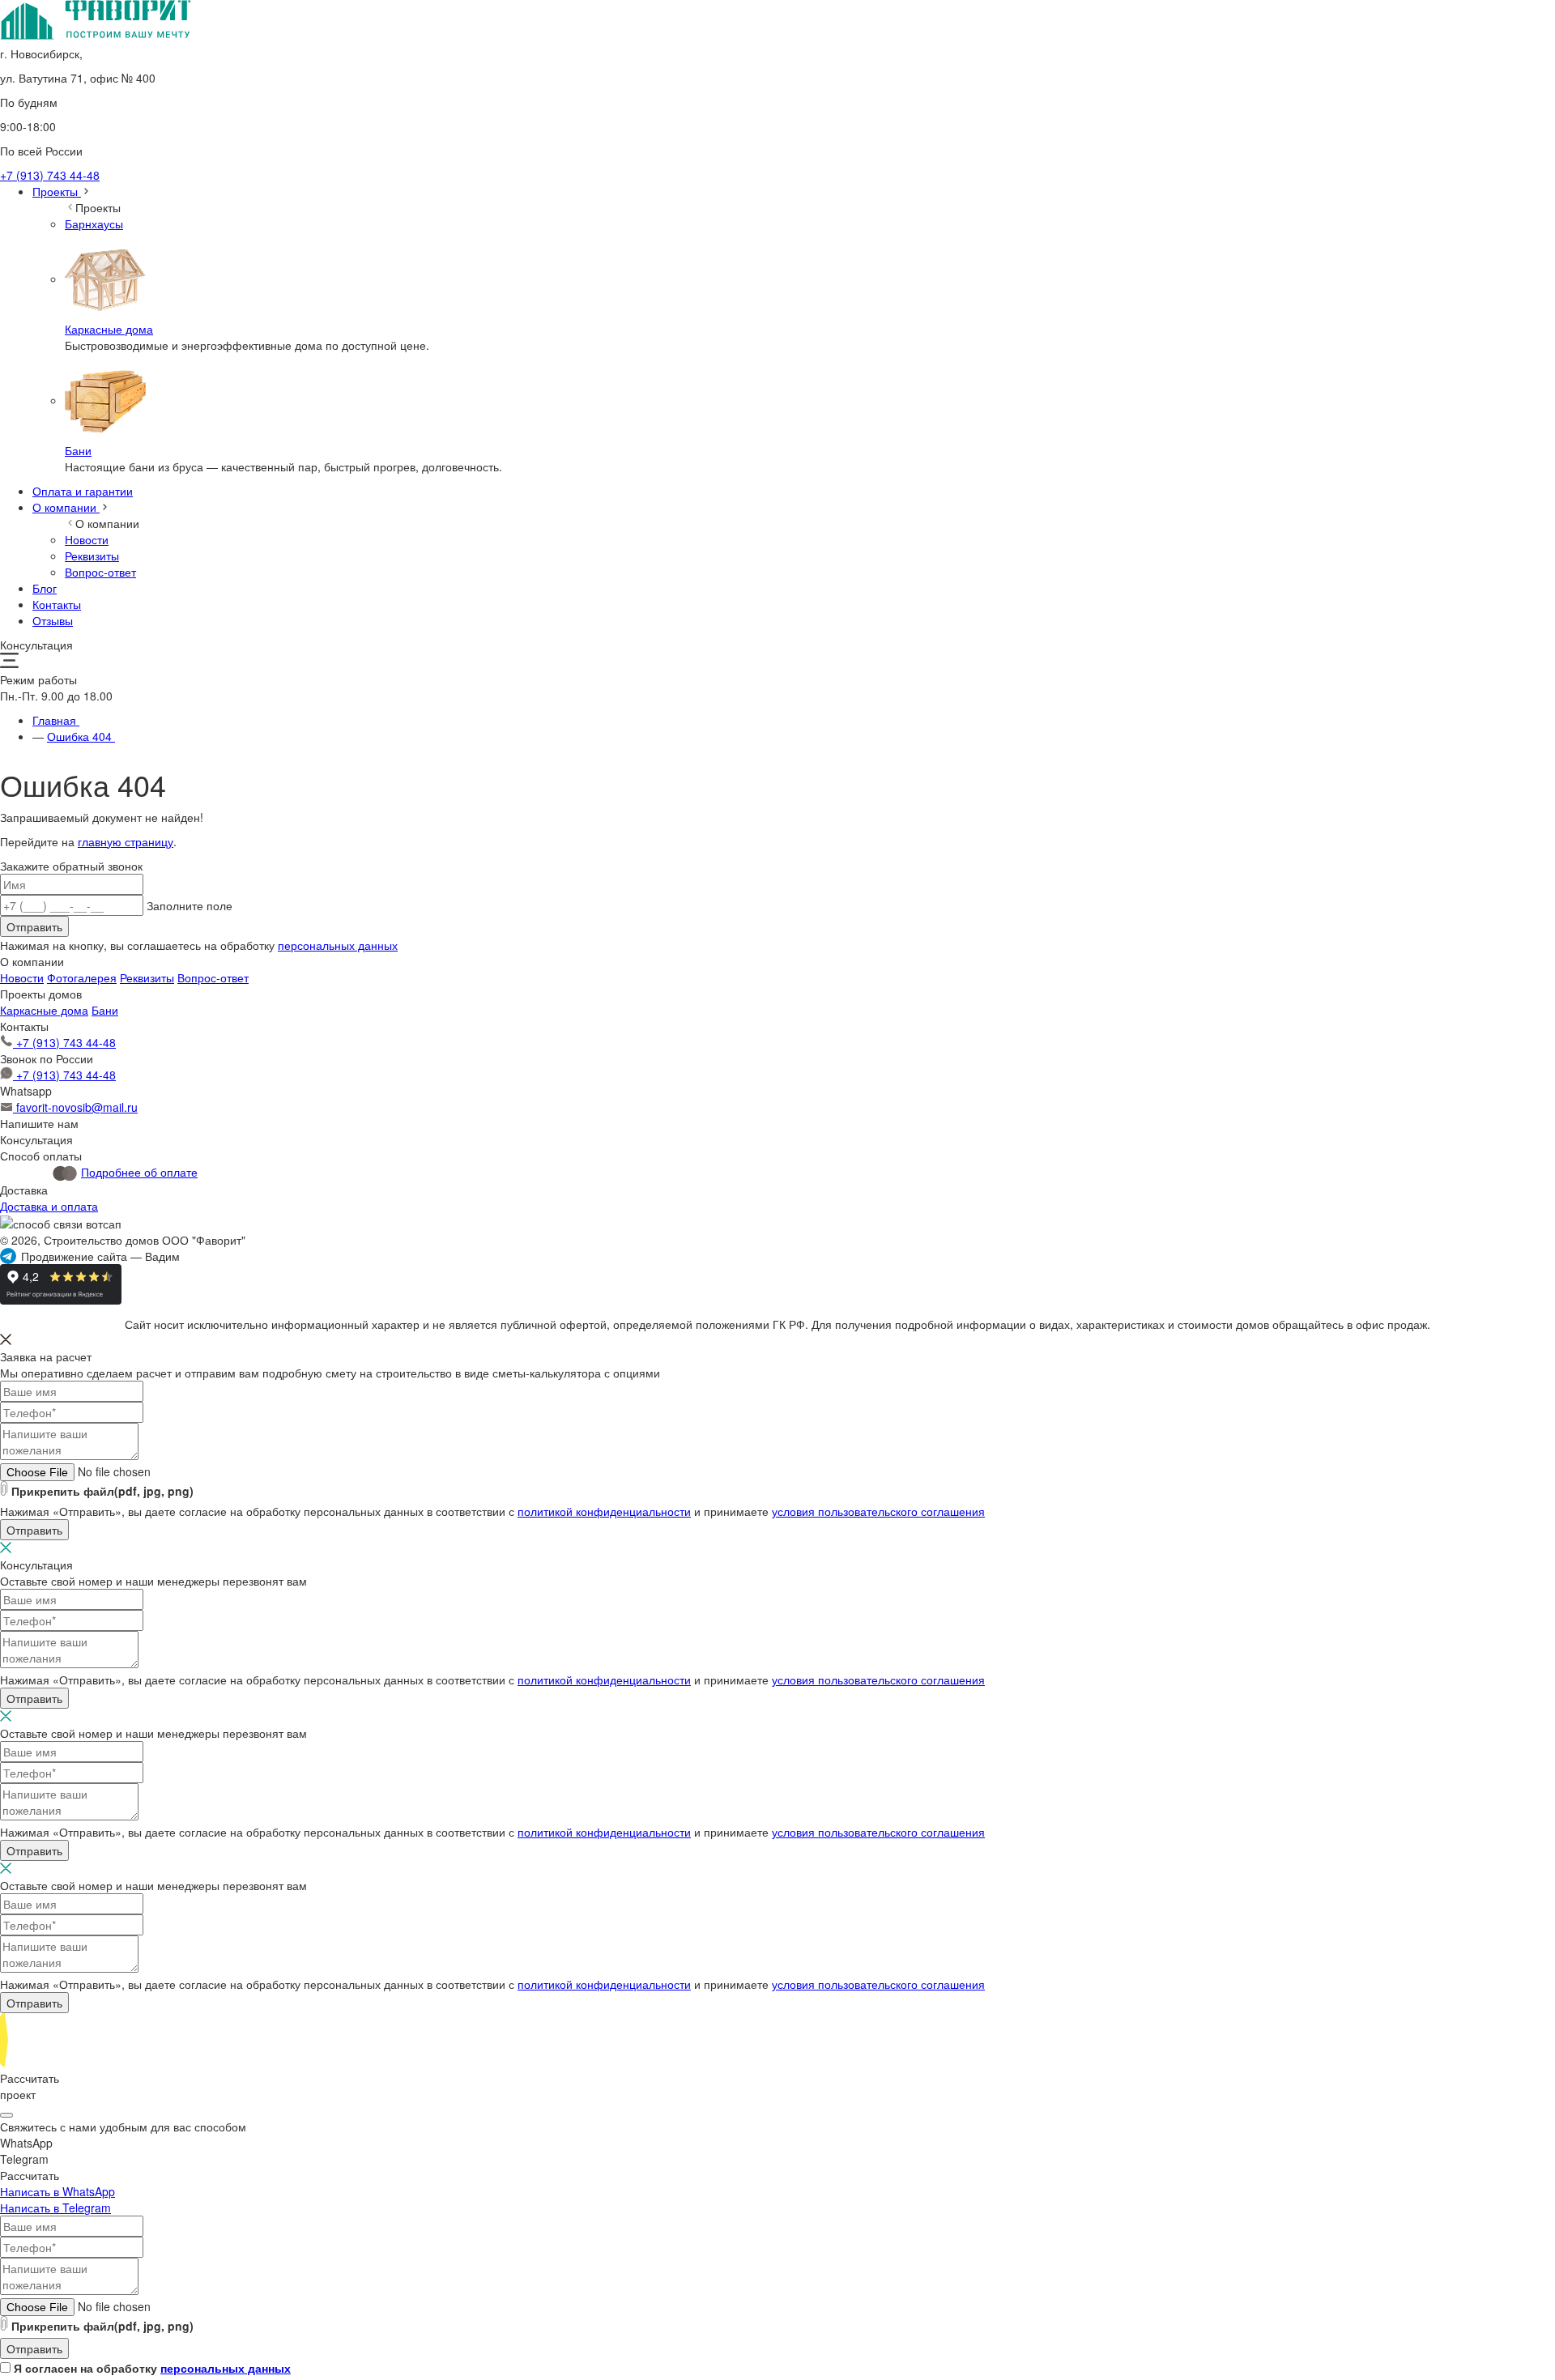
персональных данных (338, 945)
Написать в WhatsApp (58, 2191)
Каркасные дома (44, 1010)
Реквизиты (147, 977)
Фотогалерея (82, 977)
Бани (105, 1010)
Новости (22, 977)
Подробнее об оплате (139, 1172)
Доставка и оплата (49, 1206)
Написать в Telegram (55, 2208)
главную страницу (126, 841)
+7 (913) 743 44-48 (50, 175)
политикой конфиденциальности (604, 1511)
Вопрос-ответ (213, 977)
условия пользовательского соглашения (878, 1511)
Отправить (34, 926)
